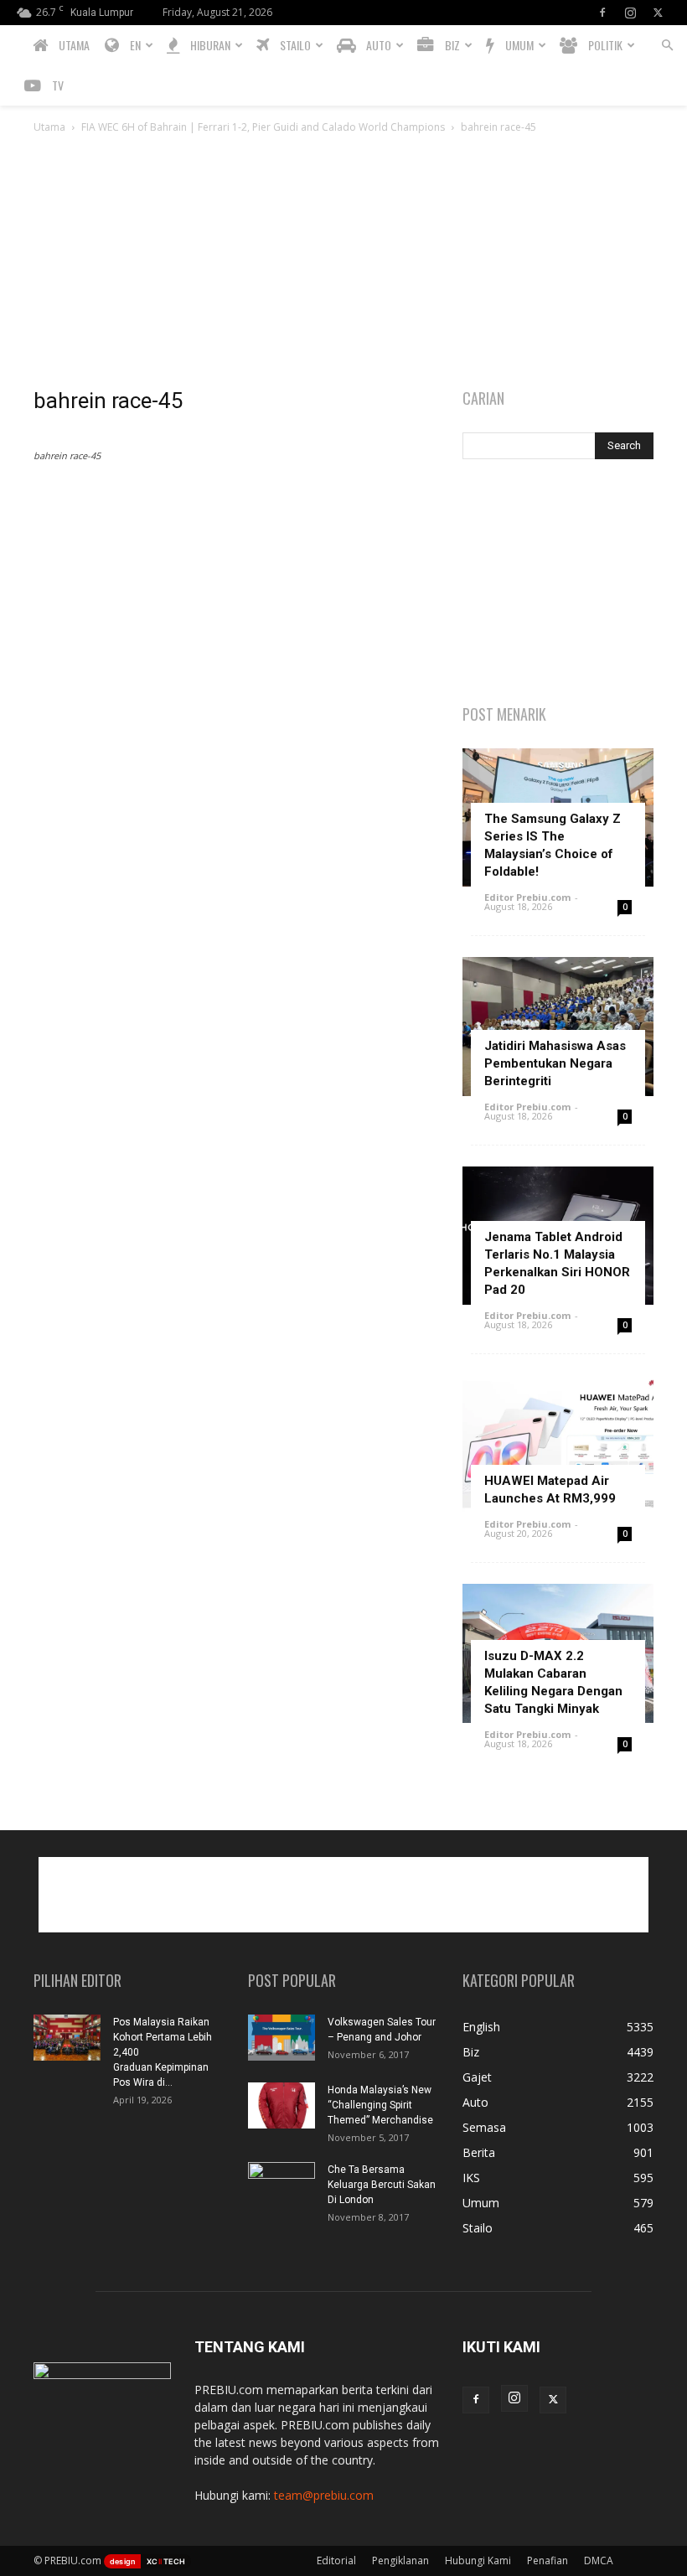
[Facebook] (602, 13)
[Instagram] (630, 13)
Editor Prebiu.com (527, 897)
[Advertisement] (343, 262)
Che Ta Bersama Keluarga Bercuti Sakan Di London (382, 2185)
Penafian (548, 2560)
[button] (667, 46)
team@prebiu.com (324, 2495)
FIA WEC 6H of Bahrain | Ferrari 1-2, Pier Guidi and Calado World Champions (263, 127)
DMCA (599, 2560)
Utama (49, 127)
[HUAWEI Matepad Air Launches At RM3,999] (558, 1444)
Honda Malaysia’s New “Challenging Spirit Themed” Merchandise (380, 2105)
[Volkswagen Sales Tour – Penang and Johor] (282, 2038)
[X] (658, 13)
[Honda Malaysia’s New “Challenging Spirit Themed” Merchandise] (282, 2105)
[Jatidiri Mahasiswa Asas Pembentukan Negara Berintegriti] (558, 1026)
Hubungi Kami (478, 2560)
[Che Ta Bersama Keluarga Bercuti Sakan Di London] (282, 2185)
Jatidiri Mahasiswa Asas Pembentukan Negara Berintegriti (555, 1063)
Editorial (336, 2560)
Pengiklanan (400, 2560)
